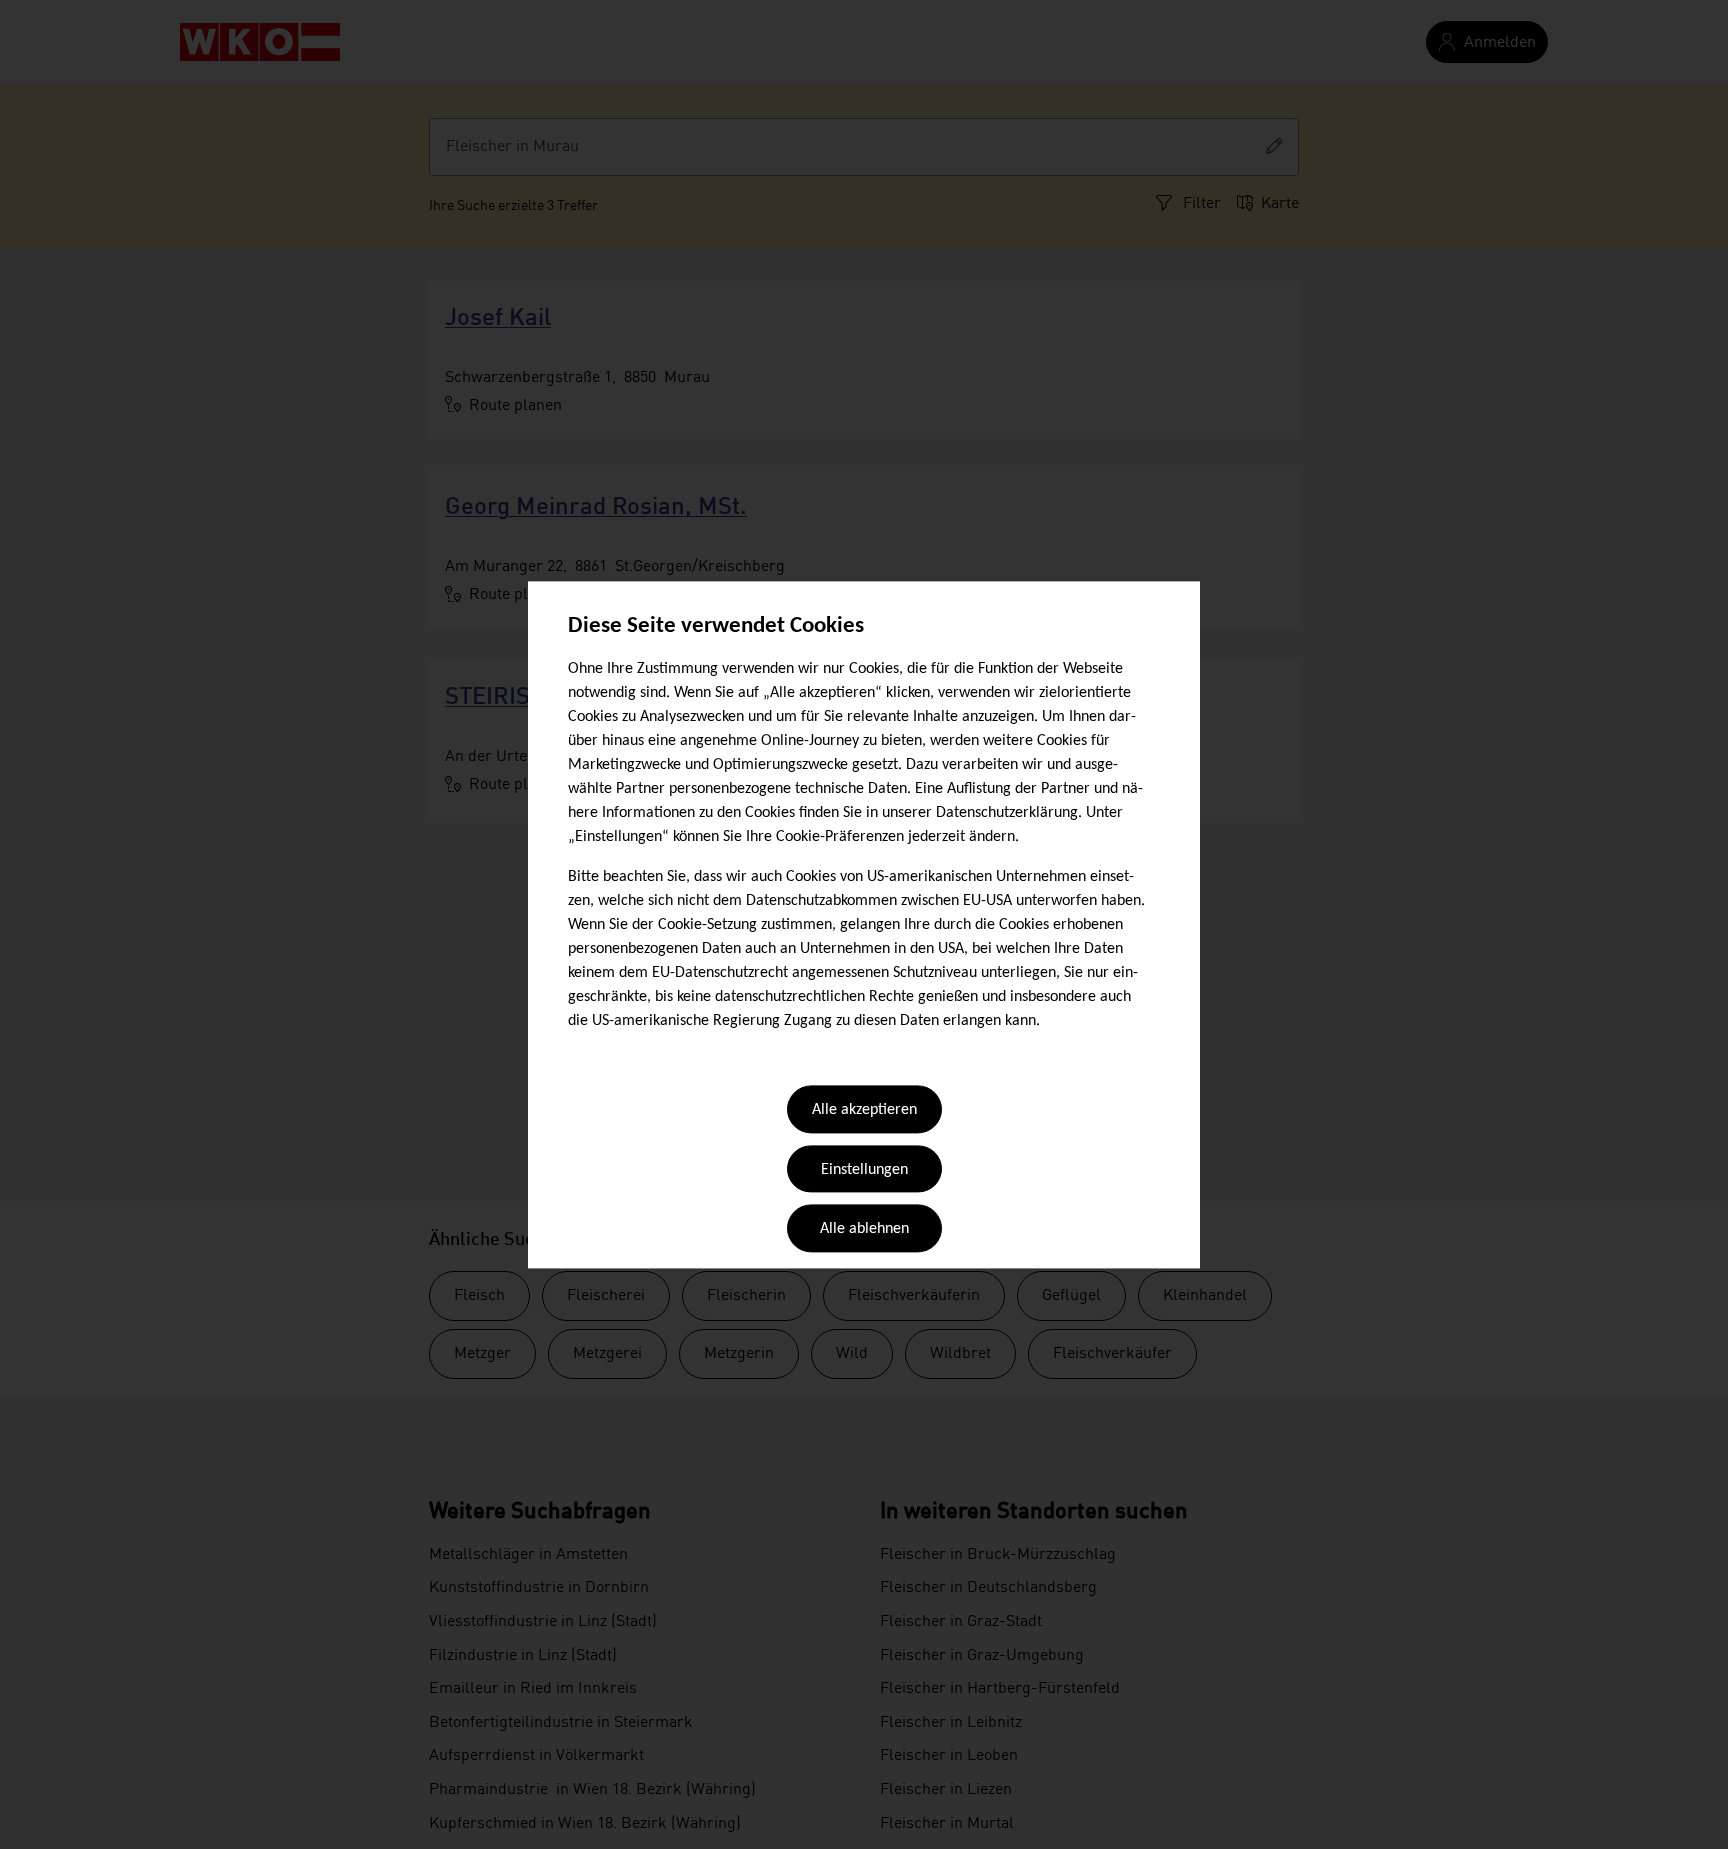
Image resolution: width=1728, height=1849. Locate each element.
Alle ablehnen (864, 1230)
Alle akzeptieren (864, 1111)
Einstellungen (864, 1170)
